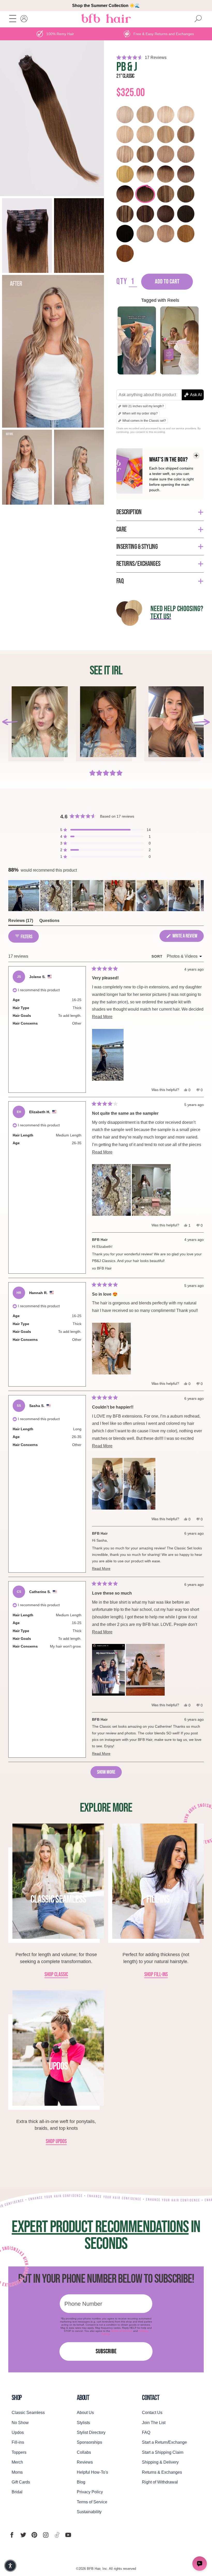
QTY (122, 282)
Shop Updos (56, 2142)
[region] (106, 896)
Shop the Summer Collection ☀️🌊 (106, 6)
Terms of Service (122, 2331)
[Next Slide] (200, 896)
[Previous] (10, 722)
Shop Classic (56, 1975)
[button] (160, 57)
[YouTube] (68, 2535)
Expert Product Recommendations (100, 2227)
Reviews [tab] (21, 922)
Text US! (161, 617)
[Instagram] (46, 2535)
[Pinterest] (34, 2535)
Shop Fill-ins (156, 1975)
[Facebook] (12, 2535)
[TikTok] (57, 2535)
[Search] (198, 19)
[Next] (202, 722)
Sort (158, 956)
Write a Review (188, 937)
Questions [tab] (49, 922)
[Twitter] (23, 2535)
